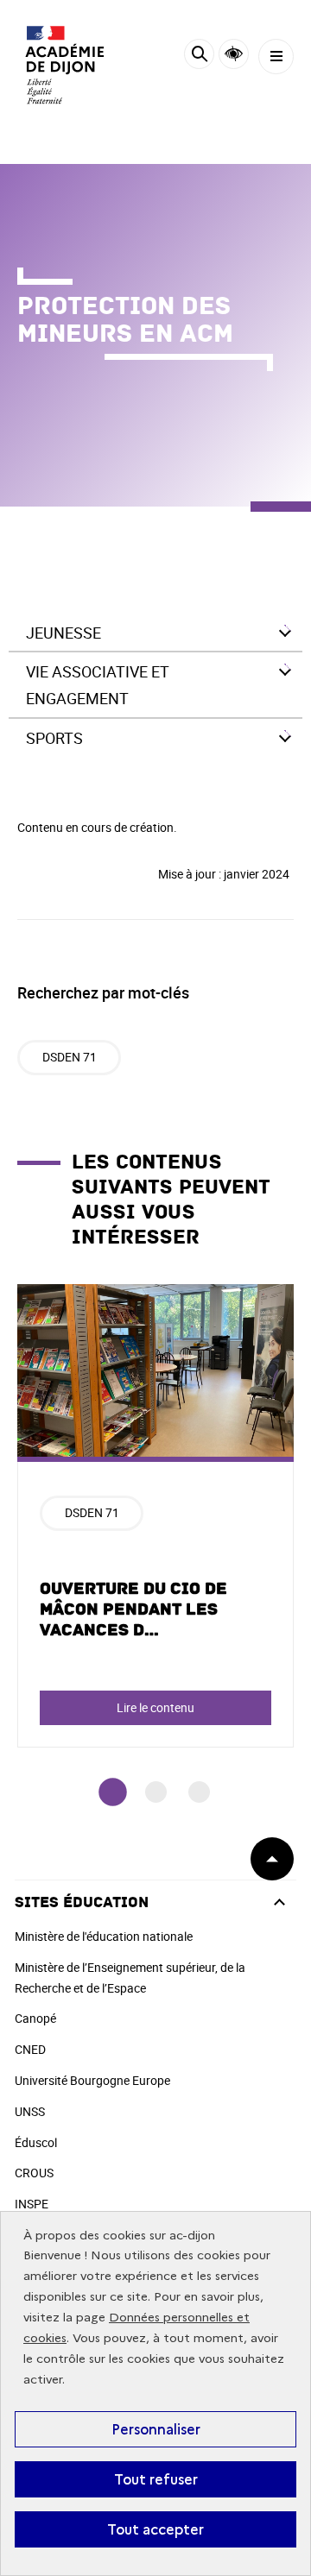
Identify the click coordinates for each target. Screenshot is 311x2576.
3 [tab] (199, 1792)
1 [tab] (113, 1793)
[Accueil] (65, 65)
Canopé (35, 2018)
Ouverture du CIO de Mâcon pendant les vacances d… (133, 1609)
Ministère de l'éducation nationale (104, 1936)
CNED (30, 2049)
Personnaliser (156, 2429)
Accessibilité (234, 54)
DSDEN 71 (70, 1057)
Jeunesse (63, 633)
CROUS (34, 2173)
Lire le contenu (155, 1707)
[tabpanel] (155, 1516)
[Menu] (276, 57)
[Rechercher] (199, 57)
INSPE (32, 2204)
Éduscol (36, 2142)
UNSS (30, 2111)
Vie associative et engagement (98, 685)
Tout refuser (156, 2479)
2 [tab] (156, 1792)
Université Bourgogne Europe (92, 2080)
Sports (54, 738)
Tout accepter (155, 2529)
